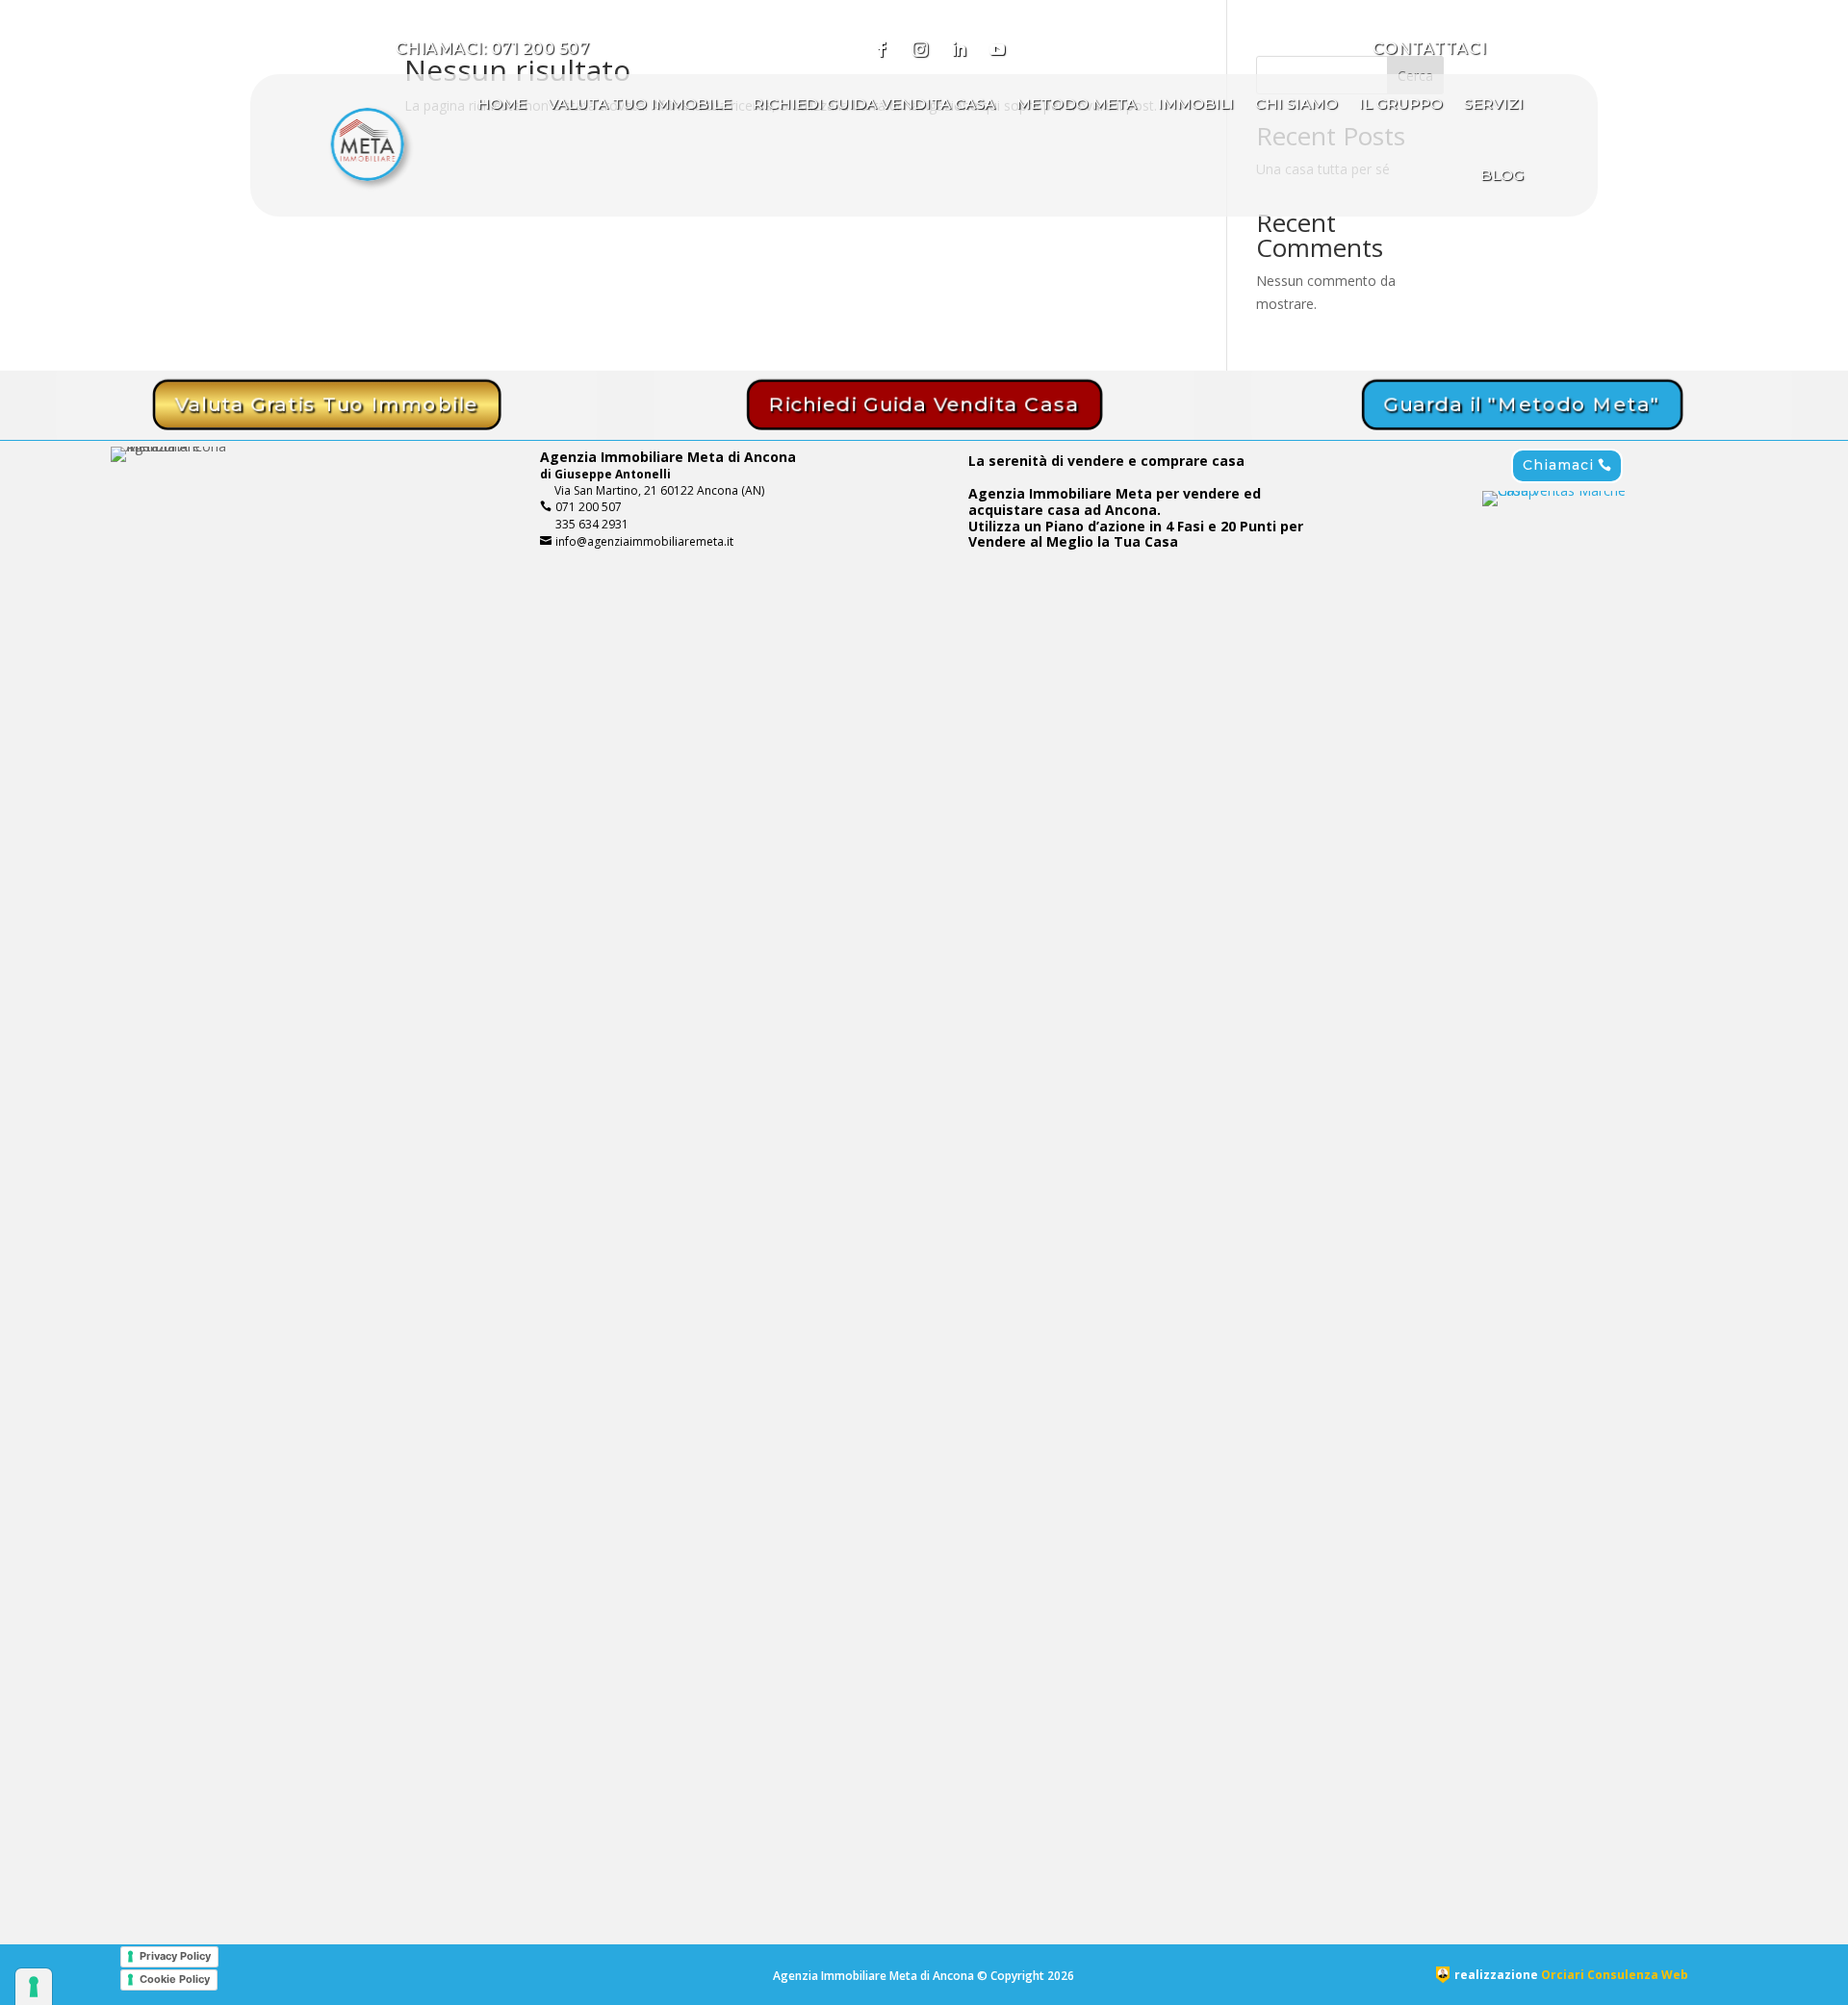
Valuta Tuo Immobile (640, 103)
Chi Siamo (1296, 103)
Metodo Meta (1077, 103)
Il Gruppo (1401, 103)
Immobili (1196, 103)
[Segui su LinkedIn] (959, 49)
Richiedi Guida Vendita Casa (874, 103)
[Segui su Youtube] (997, 49)
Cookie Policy (175, 1979)
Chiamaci (1553, 465)
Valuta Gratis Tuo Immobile (326, 405)
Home (502, 103)
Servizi (1494, 103)
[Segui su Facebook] (882, 49)
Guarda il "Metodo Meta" (1522, 405)
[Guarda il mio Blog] (1036, 49)
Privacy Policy (175, 1956)
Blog (1502, 175)
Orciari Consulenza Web (1615, 1975)
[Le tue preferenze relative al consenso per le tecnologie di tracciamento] (34, 1987)
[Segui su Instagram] (920, 49)
